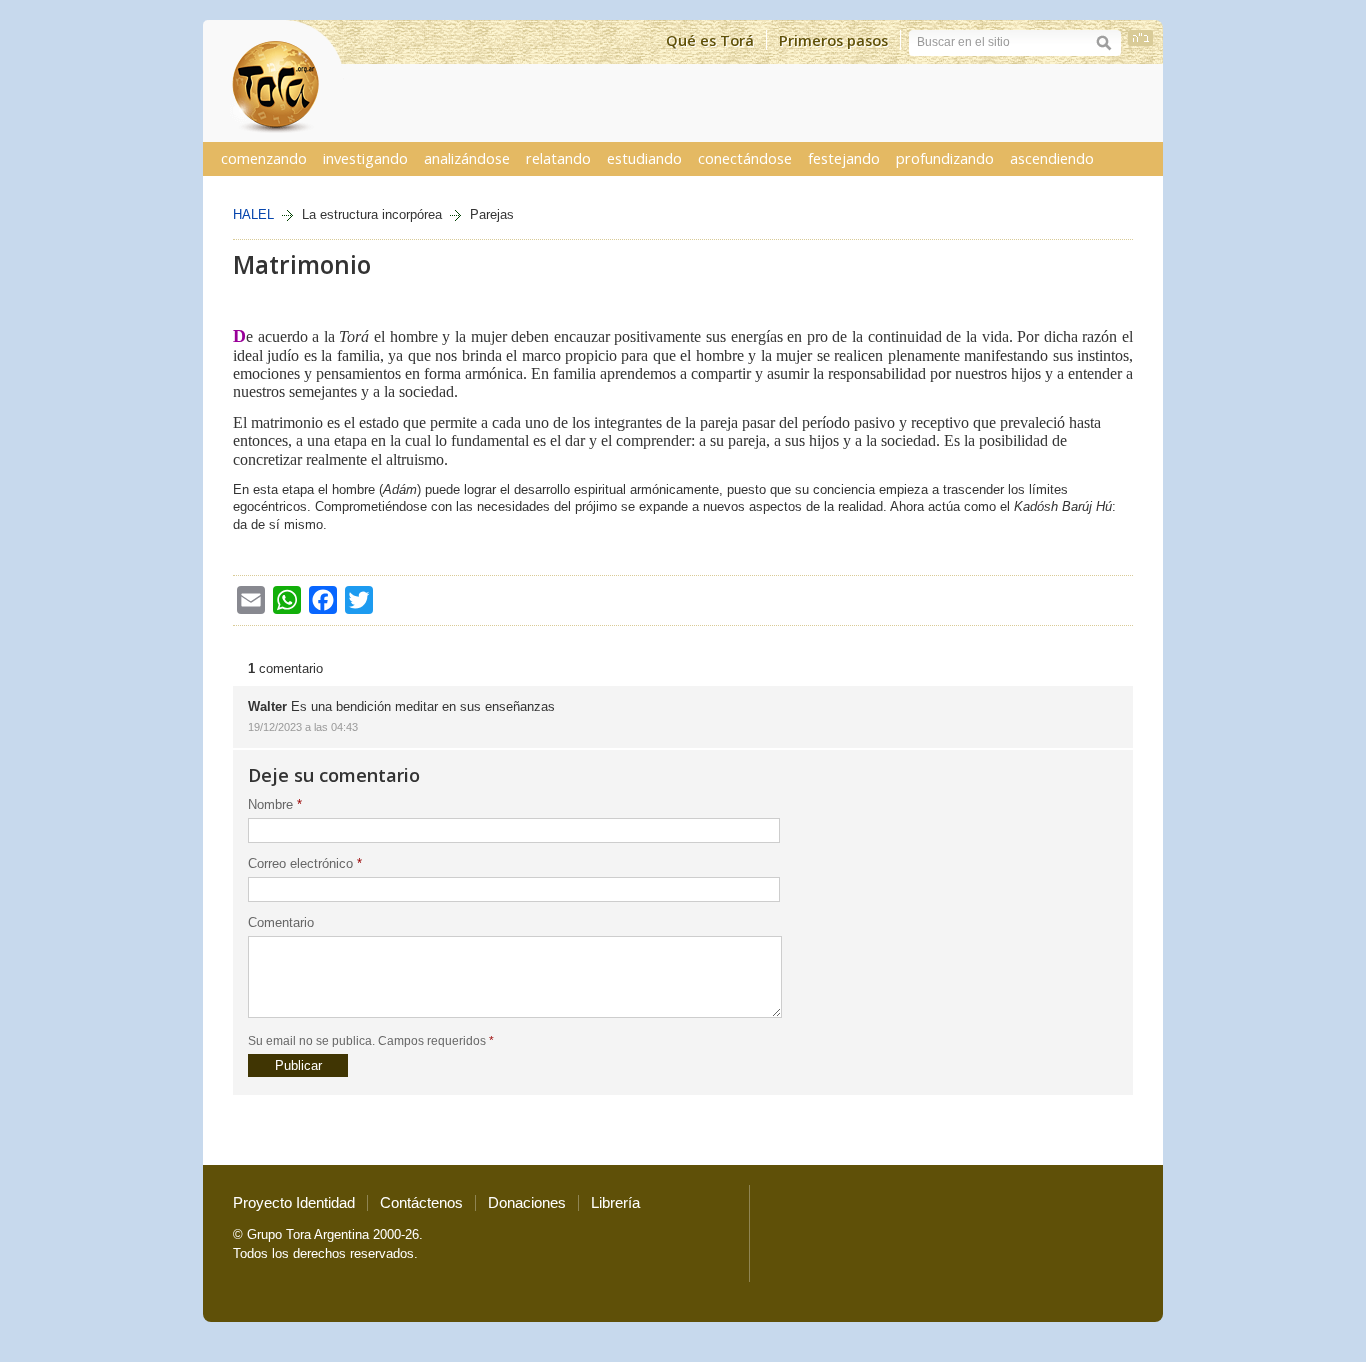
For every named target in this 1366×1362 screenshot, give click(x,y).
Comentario (281, 922)
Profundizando (945, 158)
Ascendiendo (1052, 158)
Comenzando (264, 158)
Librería (615, 1203)
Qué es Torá (710, 40)
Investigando (365, 158)
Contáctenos (421, 1203)
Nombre (275, 804)
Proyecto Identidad (294, 1203)
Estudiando (644, 158)
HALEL (253, 214)
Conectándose (745, 158)
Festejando (844, 158)
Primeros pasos (833, 40)
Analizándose (467, 158)
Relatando (558, 158)
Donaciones (527, 1203)
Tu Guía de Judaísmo (273, 81)
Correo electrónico (305, 863)
